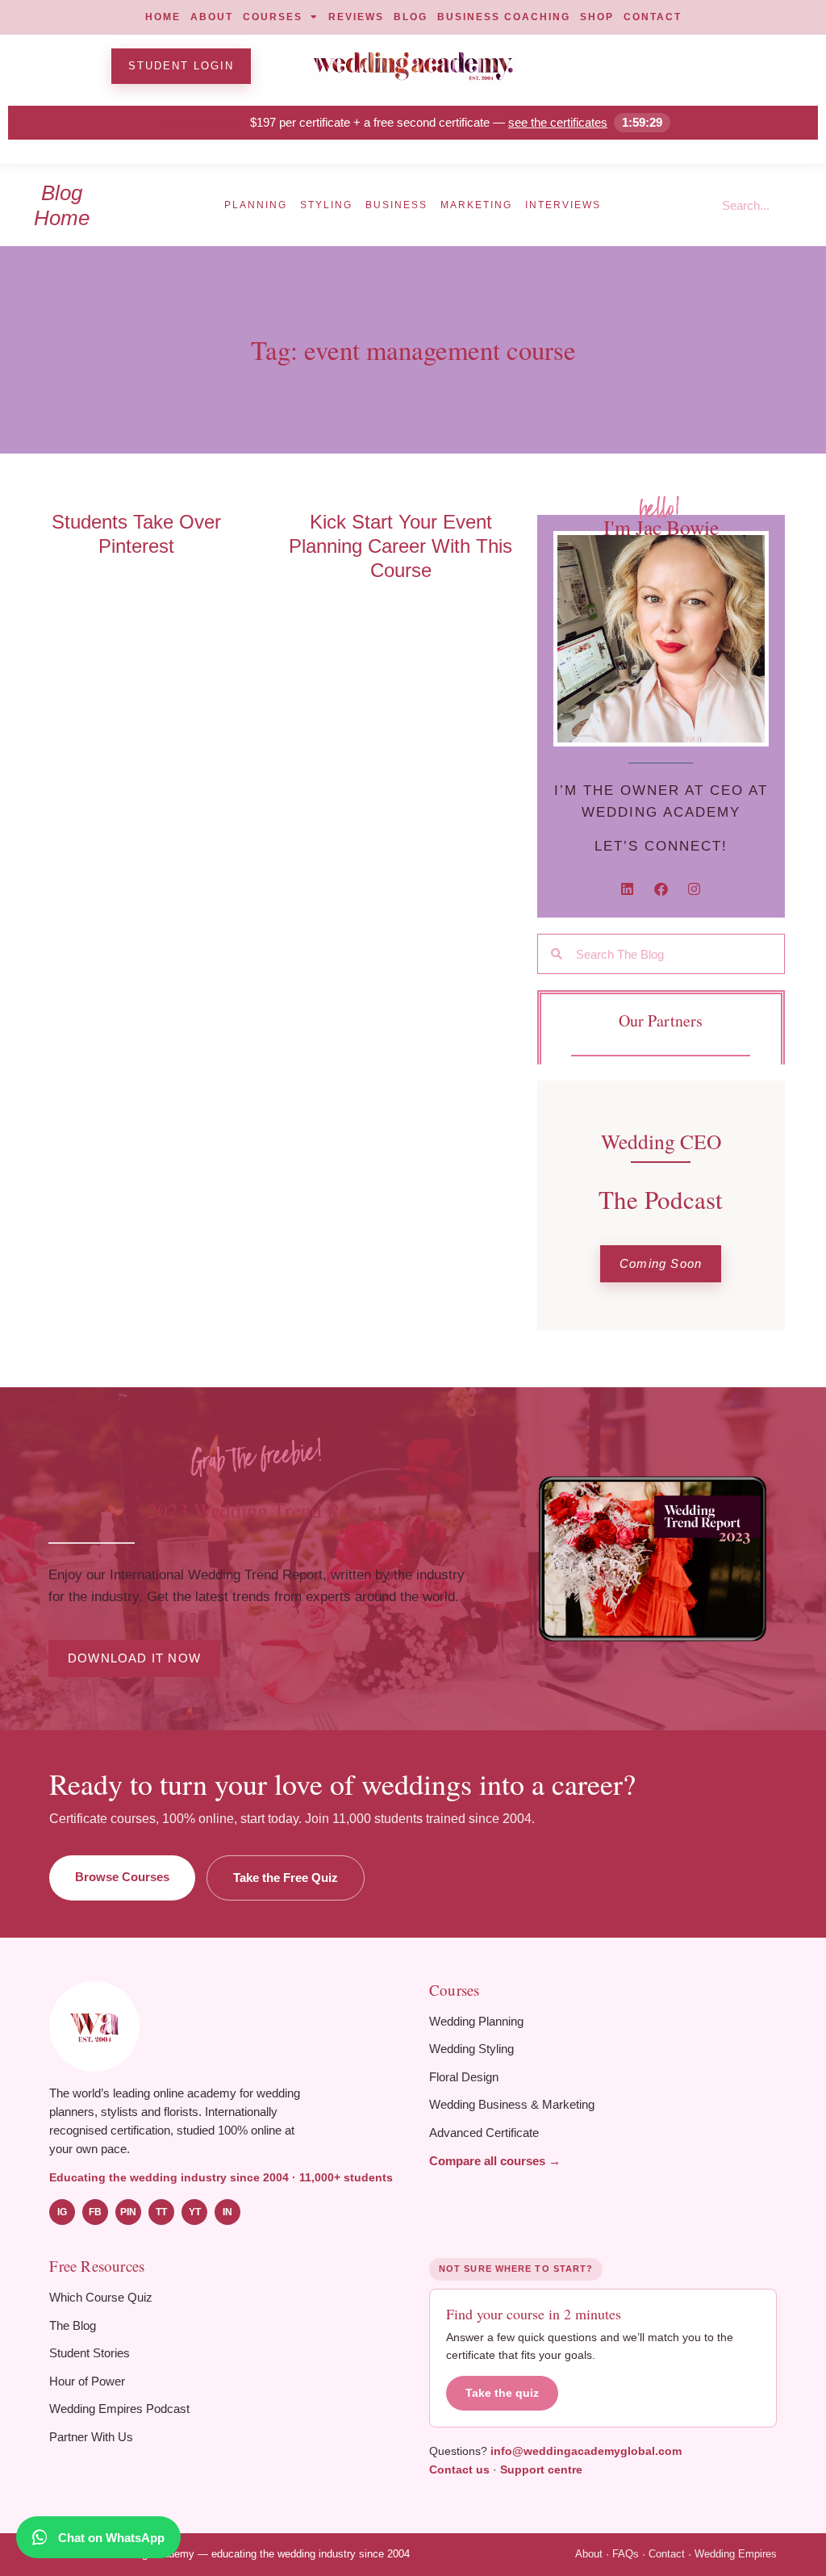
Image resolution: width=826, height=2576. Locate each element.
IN (227, 2212)
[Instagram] (694, 890)
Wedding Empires (736, 2554)
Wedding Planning (476, 2021)
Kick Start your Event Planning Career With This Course (400, 546)
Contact (667, 2554)
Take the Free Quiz (286, 1878)
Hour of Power (87, 2381)
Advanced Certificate (484, 2133)
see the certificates (558, 122)
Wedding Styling (471, 2049)
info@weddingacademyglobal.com (586, 2451)
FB (95, 2212)
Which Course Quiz (101, 2297)
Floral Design (464, 2077)
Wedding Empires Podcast (119, 2409)
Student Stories (90, 2353)
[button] (661, 1264)
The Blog (73, 2325)
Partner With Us (91, 2437)
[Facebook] (661, 890)
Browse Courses (122, 1877)
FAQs (626, 2554)
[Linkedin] (627, 890)
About (589, 2554)
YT (195, 2212)
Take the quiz (502, 2393)
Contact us (459, 2469)
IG (62, 2212)
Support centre (541, 2469)
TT (161, 2212)
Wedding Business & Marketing (512, 2104)
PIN (128, 2212)
